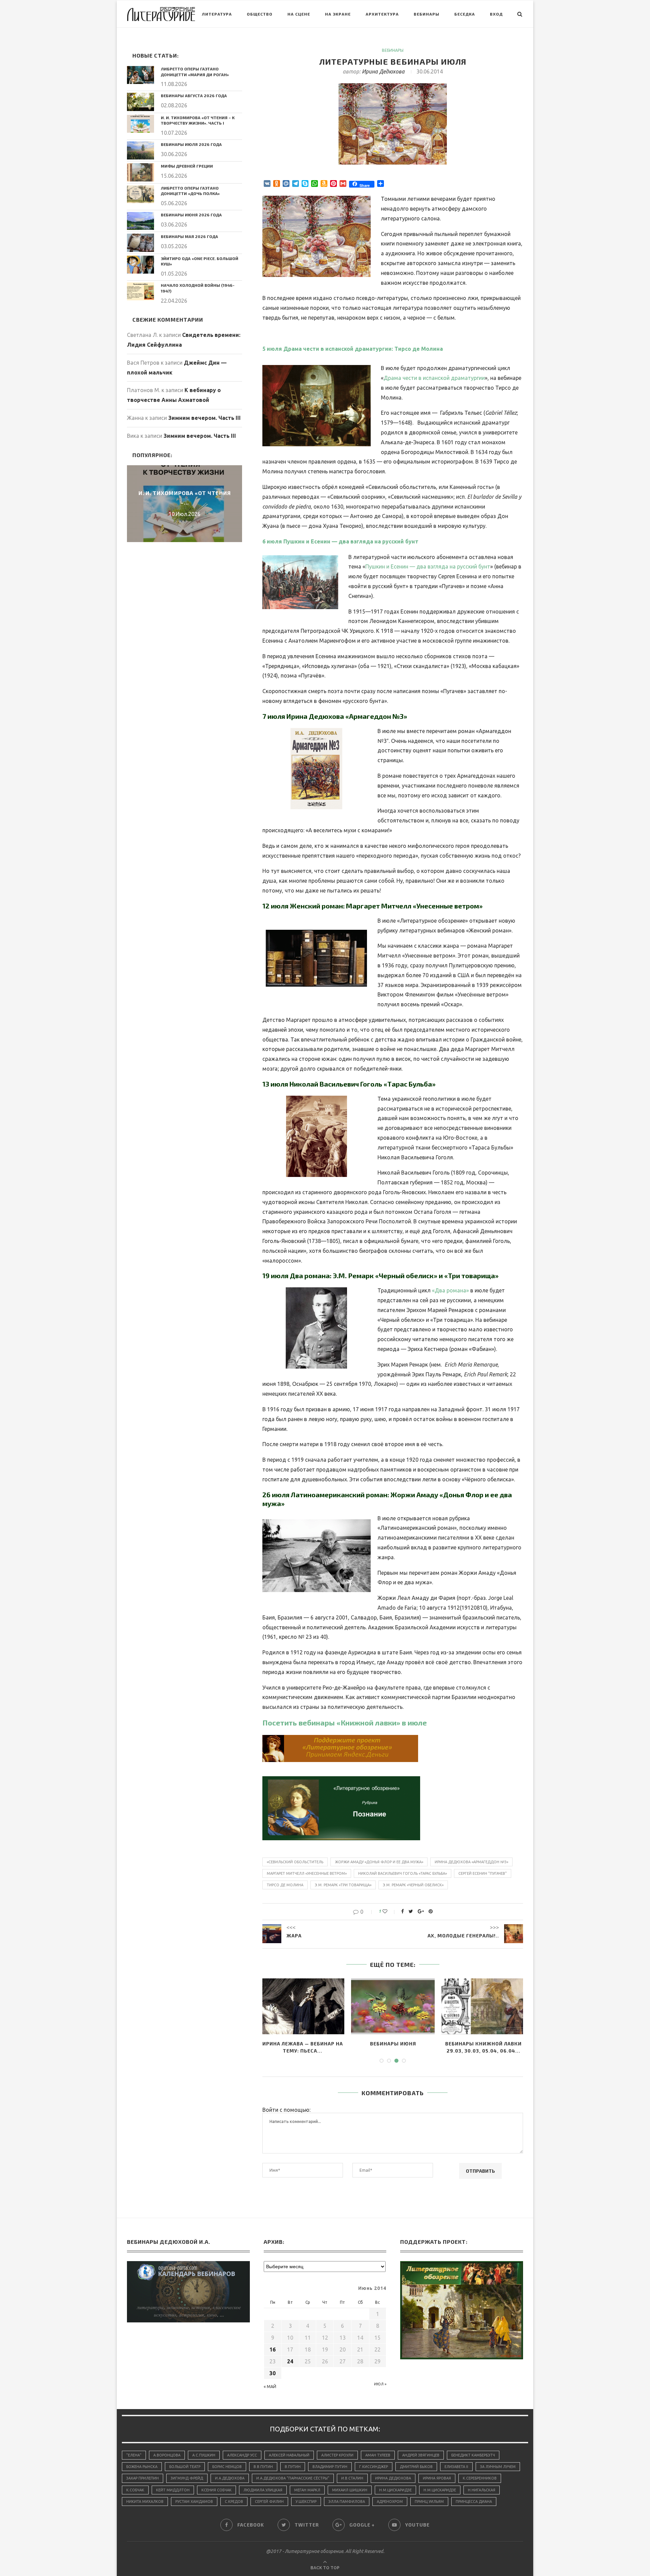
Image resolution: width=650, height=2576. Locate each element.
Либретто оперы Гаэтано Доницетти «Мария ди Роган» (195, 72)
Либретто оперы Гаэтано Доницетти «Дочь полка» (190, 191)
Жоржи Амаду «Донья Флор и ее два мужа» (379, 1862)
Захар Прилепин (143, 2478)
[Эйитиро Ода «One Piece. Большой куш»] (140, 265)
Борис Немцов (227, 2467)
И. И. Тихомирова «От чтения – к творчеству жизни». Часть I (198, 120)
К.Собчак (135, 2490)
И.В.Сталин (352, 2478)
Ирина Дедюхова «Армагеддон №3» (471, 1862)
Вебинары (427, 14)
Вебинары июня (303, 2044)
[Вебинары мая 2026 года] (140, 243)
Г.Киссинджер (374, 2467)
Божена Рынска (142, 2467)
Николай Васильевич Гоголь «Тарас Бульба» (403, 1873)
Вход (496, 14)
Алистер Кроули (337, 2455)
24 (290, 2361)
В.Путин (293, 2467)
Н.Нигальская (482, 2490)
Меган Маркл (307, 2490)
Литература (217, 14)
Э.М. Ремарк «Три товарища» (343, 1885)
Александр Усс (242, 2455)
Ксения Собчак (216, 2490)
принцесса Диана (474, 2502)
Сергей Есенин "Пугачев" (483, 1873)
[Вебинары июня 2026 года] (140, 221)
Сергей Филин (269, 2502)
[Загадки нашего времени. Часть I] (483, 2006)
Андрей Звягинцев (421, 2455)
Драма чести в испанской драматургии (434, 378)
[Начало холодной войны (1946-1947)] (140, 291)
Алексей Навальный (289, 2455)
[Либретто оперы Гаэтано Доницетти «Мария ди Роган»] (140, 75)
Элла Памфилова (347, 2502)
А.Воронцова (167, 2455)
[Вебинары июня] (302, 2006)
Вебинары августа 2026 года (194, 95)
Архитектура (382, 14)
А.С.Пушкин (204, 2455)
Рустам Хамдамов (194, 2502)
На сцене (299, 14)
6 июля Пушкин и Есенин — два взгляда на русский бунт (340, 541)
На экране (338, 14)
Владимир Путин (330, 2467)
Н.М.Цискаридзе (395, 2490)
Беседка (465, 14)
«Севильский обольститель (295, 1862)
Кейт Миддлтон (173, 2490)
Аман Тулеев (378, 2455)
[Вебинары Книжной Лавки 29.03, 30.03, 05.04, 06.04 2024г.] (393, 2006)
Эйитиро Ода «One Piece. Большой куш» (200, 261)
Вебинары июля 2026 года (191, 144)
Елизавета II (456, 2467)
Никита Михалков (145, 2502)
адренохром (390, 2502)
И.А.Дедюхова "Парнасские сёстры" (293, 2478)
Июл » (380, 2384)
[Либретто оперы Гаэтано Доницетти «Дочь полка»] (140, 194)
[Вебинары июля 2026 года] (140, 151)
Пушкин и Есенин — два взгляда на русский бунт (428, 566)
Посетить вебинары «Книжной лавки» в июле (345, 1722)
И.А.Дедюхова (230, 2478)
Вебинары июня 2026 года (191, 215)
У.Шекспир (306, 2502)
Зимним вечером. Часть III (204, 418)
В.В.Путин (263, 2467)
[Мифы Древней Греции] (140, 172)
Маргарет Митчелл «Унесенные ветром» (307, 1873)
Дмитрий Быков (416, 2467)
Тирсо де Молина (285, 1885)
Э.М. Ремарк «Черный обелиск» (413, 1885)
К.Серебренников (480, 2478)
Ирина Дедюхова (383, 71)
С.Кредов (234, 2502)
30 (273, 2373)
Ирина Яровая (437, 2478)
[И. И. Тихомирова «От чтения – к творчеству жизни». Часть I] (140, 124)
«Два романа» (450, 1290)
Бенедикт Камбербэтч (473, 2455)
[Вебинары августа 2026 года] (140, 102)
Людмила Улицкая (263, 2490)
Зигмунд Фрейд (187, 2478)
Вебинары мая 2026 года (189, 236)
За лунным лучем (498, 2467)
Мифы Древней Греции (187, 166)
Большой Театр (185, 2467)
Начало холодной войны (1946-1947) (198, 288)
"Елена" (134, 2455)
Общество (260, 14)
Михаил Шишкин (350, 2490)
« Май (270, 2387)
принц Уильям (429, 2502)
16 (273, 2349)
